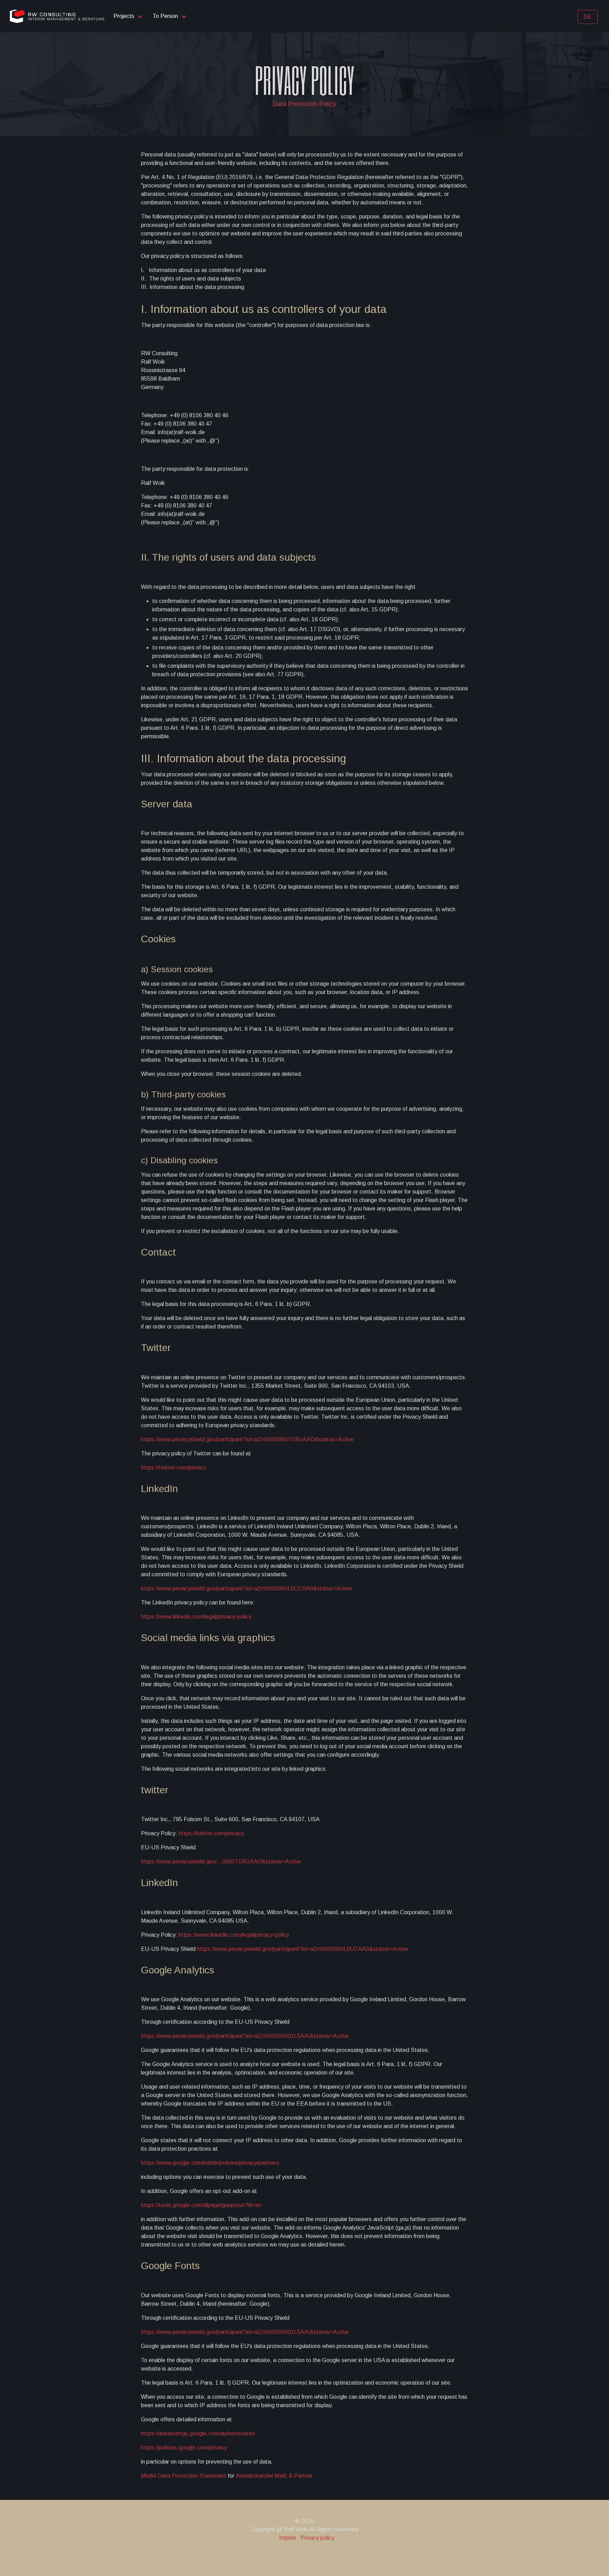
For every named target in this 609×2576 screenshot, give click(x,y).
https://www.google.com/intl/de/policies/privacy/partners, (211, 2163)
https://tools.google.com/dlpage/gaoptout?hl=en (201, 2205)
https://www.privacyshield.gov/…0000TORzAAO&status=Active (221, 1862)
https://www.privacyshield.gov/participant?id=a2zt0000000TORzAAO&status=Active (247, 1439)
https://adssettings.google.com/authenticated (198, 2433)
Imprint (288, 2538)
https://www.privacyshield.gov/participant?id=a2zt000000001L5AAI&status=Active (245, 2036)
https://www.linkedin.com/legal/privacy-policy (196, 1617)
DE (588, 17)
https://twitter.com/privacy (174, 1468)
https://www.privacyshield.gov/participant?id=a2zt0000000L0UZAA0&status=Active (247, 1588)
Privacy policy (318, 2538)
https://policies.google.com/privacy (184, 2448)
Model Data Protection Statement (184, 2476)
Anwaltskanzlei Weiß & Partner (274, 2476)
